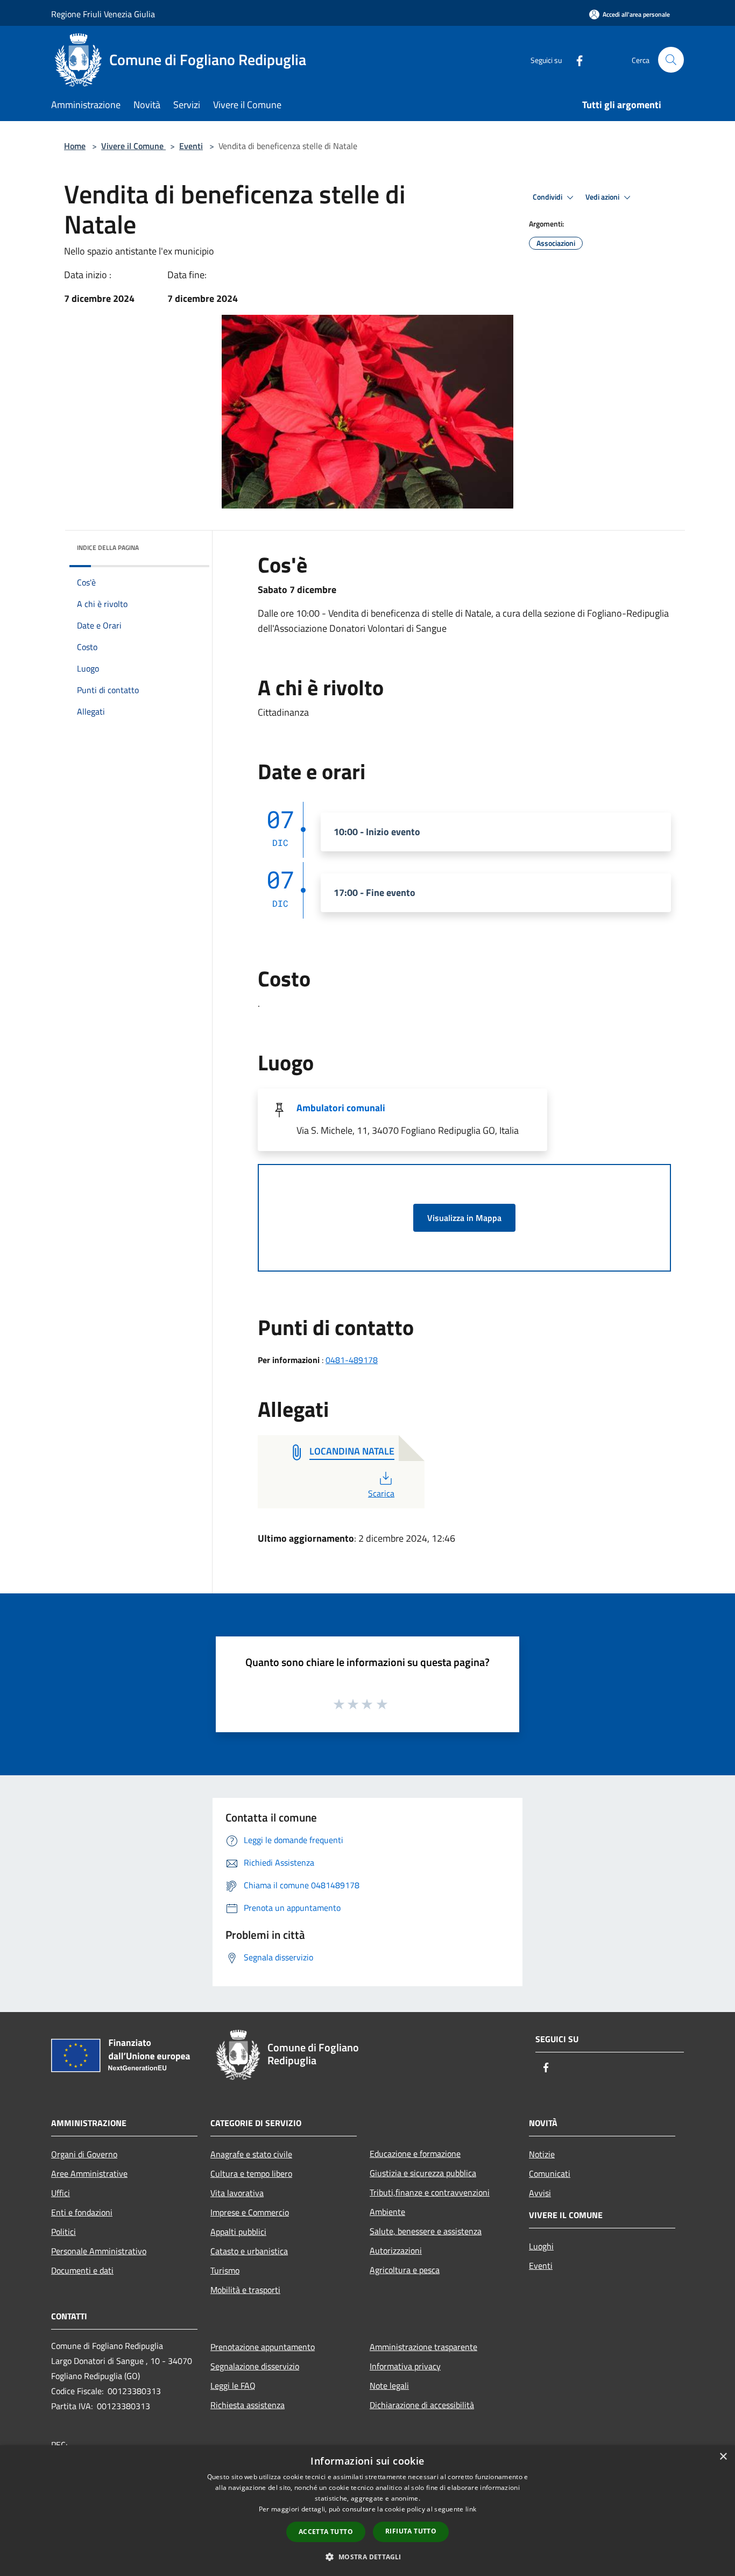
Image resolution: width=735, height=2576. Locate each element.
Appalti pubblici (238, 2232)
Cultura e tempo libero (251, 2173)
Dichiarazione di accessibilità (422, 2405)
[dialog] (367, 2511)
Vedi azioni (603, 197)
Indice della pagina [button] (108, 548)
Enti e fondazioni (82, 2212)
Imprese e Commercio (250, 2212)
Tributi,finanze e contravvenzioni (430, 2192)
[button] (367, 2557)
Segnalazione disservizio (255, 2366)
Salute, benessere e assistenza (426, 2231)
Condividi (548, 197)
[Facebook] (575, 59)
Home (75, 146)
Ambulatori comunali (341, 1108)
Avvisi (540, 2193)
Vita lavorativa (237, 2193)
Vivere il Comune (133, 146)
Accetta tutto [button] (326, 2532)
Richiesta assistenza (248, 2405)
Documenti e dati (82, 2270)
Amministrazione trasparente (423, 2347)
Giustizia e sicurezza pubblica (423, 2173)
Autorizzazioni (396, 2250)
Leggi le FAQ (233, 2386)
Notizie (542, 2154)
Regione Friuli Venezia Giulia (103, 14)
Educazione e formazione (415, 2154)
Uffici (61, 2193)
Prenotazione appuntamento (263, 2347)
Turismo (225, 2270)
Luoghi (541, 2246)
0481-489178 (352, 1360)
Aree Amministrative (89, 2173)
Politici (63, 2232)
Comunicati (550, 2173)
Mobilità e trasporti (245, 2290)
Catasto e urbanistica (249, 2251)
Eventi (191, 146)
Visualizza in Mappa (464, 1218)
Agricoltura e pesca (405, 2270)
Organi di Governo (84, 2154)
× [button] (723, 2457)
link (471, 2509)
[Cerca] (671, 60)
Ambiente (387, 2212)
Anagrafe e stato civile (251, 2154)
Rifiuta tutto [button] (411, 2531)
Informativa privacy (405, 2366)
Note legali (389, 2386)
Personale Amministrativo (99, 2251)
